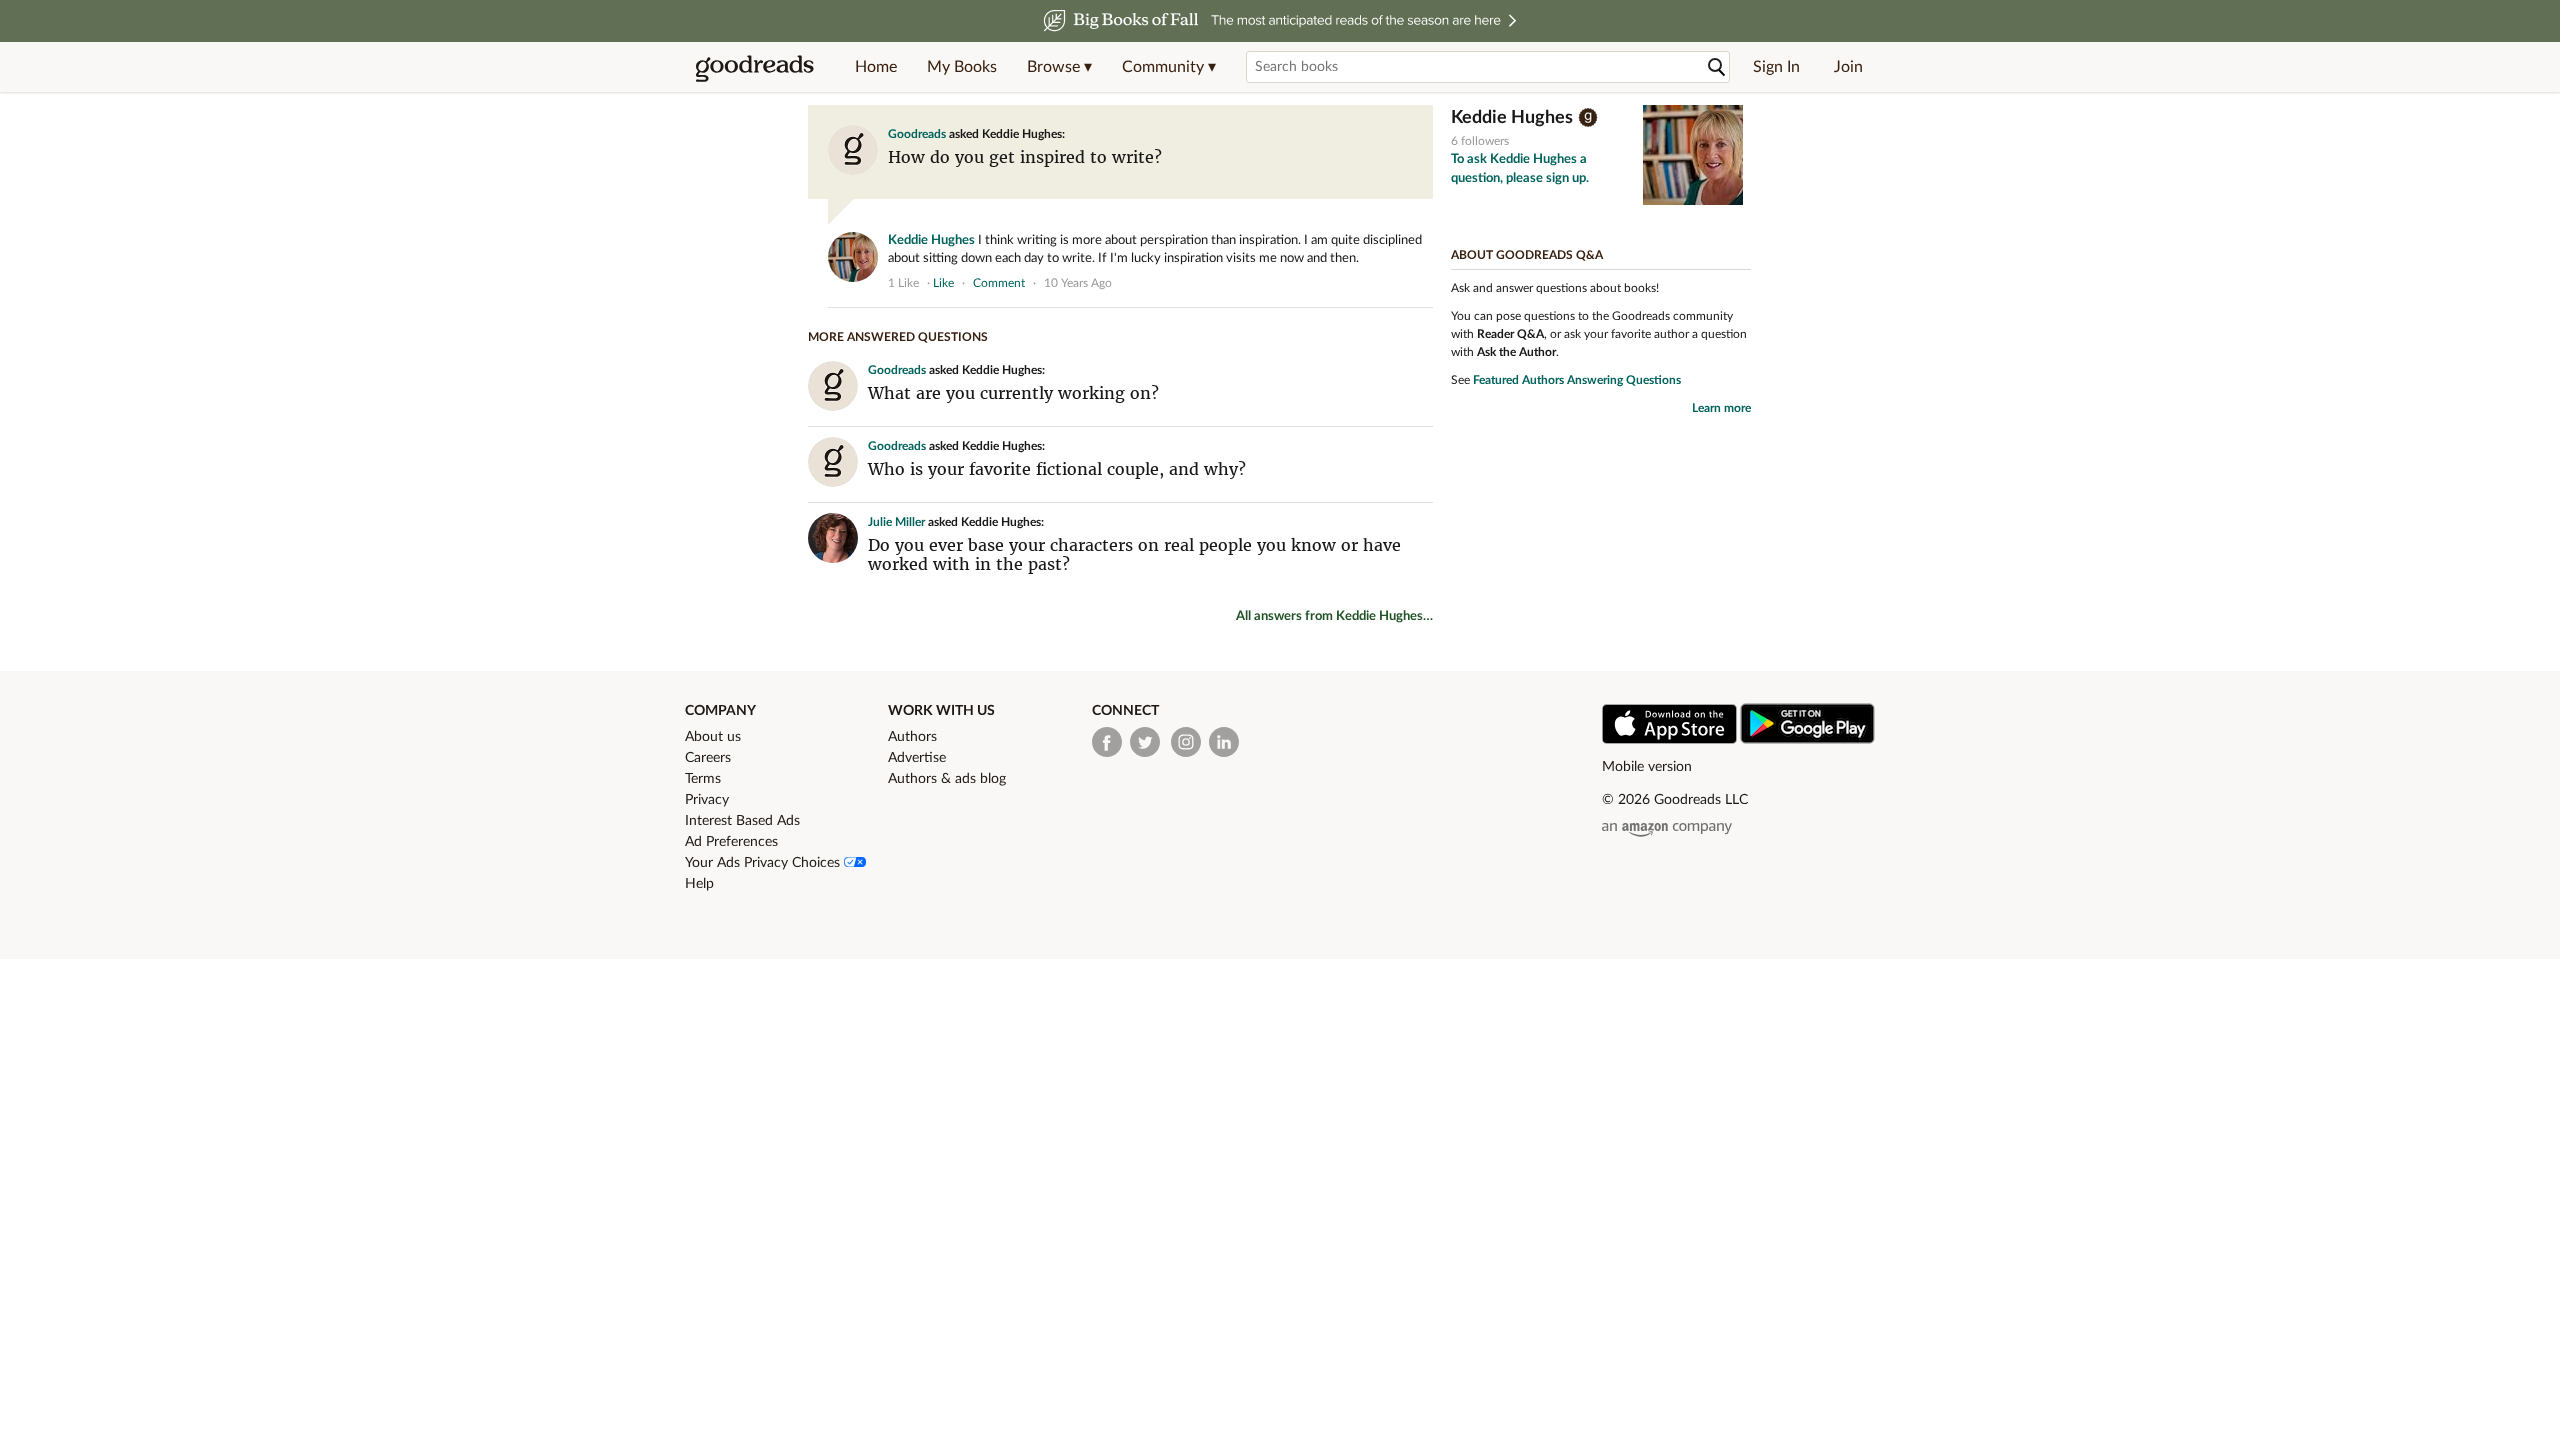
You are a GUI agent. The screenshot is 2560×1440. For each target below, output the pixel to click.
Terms (703, 779)
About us (713, 737)
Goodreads (917, 134)
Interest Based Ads (742, 821)
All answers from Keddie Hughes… (1334, 616)
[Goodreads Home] (755, 67)
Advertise (917, 758)
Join (1848, 67)
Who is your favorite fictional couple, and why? (1057, 469)
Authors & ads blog (947, 779)
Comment (999, 283)
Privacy (707, 800)
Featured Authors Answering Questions (1577, 380)
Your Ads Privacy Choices (764, 863)
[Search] (1717, 67)
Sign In (1776, 67)
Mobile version (1647, 767)
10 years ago (1078, 283)
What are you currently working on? (1013, 393)
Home (876, 67)
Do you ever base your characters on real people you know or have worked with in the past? (1134, 554)
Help (699, 884)
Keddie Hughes (931, 240)
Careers (708, 758)
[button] (1059, 67)
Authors (912, 737)
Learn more (1721, 408)
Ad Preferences (731, 842)
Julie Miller (896, 522)
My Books (962, 67)
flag (1423, 282)
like (943, 283)
